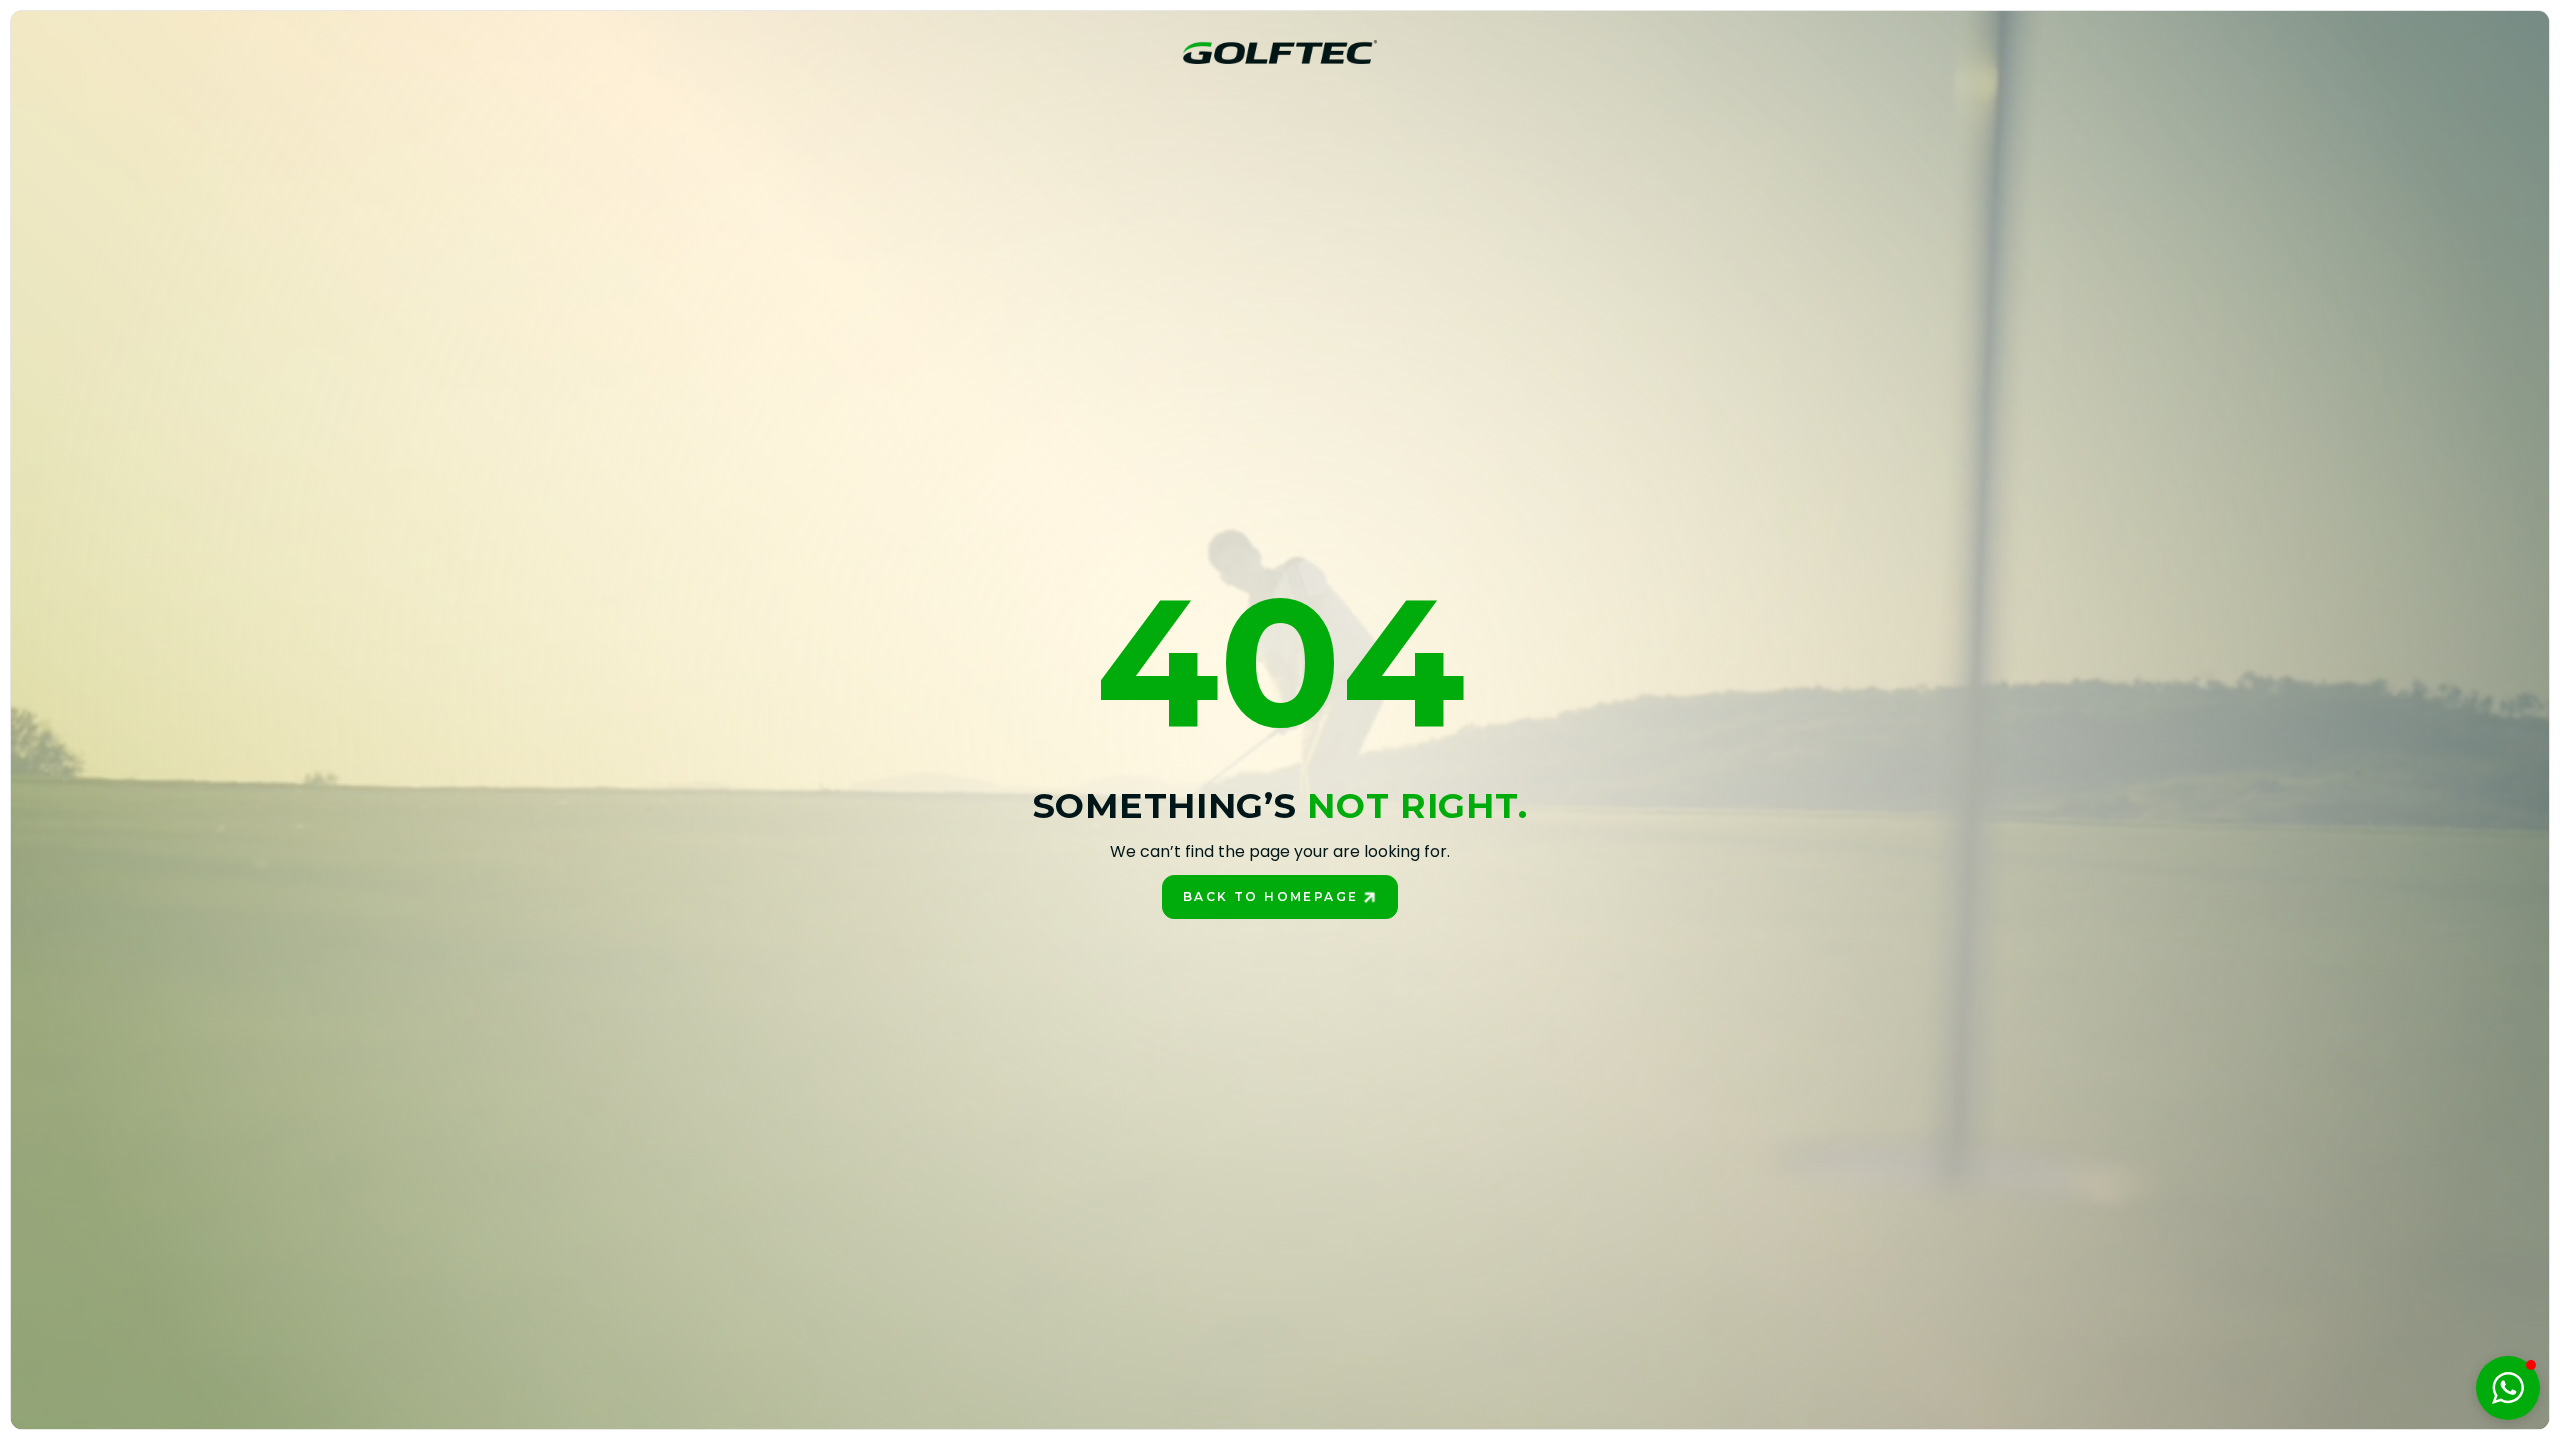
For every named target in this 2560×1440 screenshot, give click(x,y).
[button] (2508, 1388)
